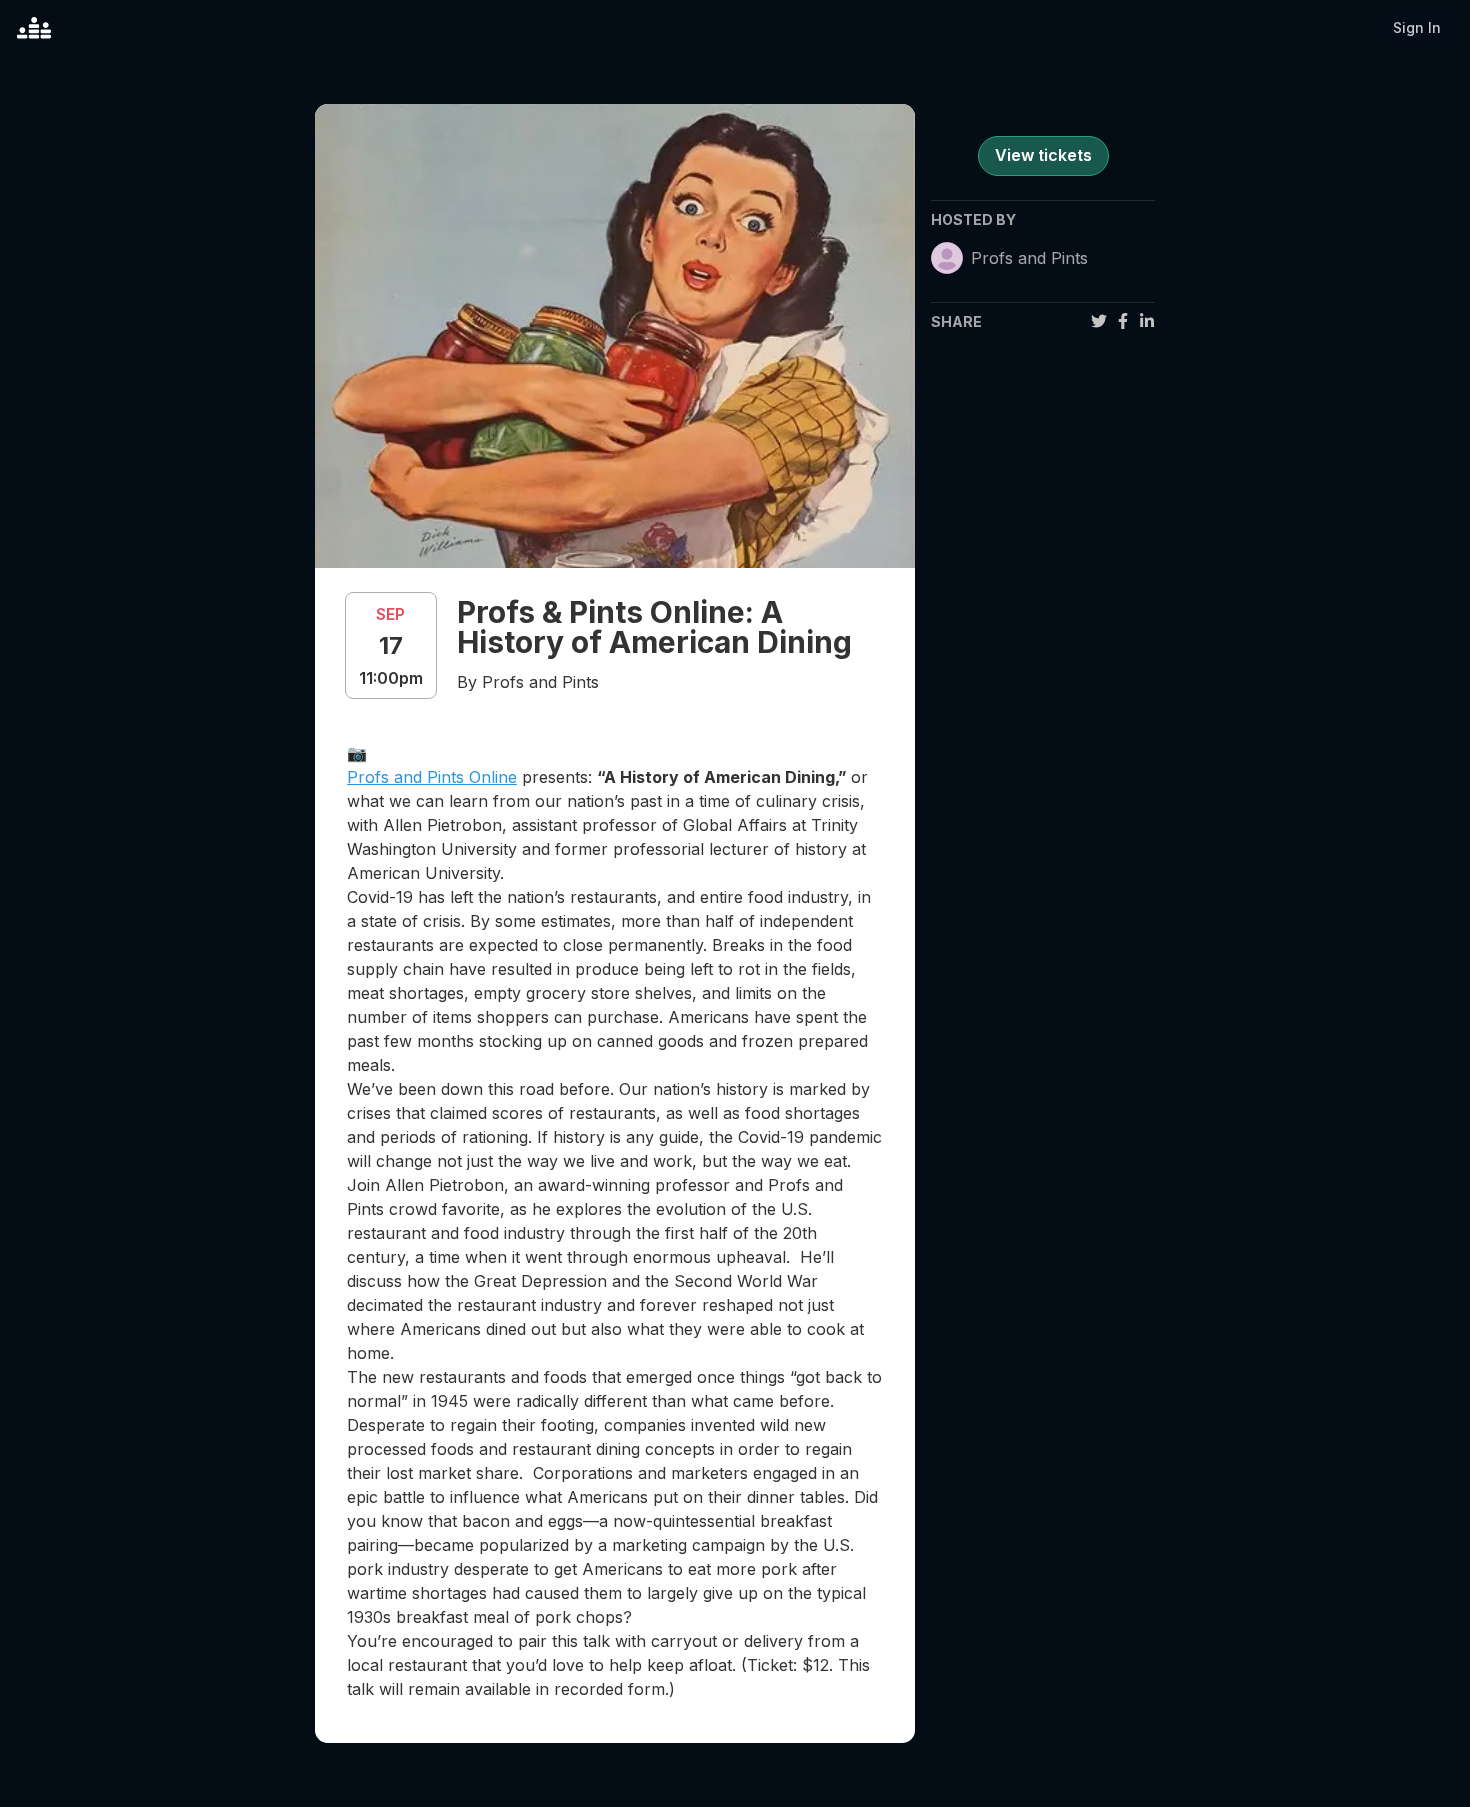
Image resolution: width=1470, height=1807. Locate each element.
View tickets (1043, 155)
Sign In (1417, 27)
